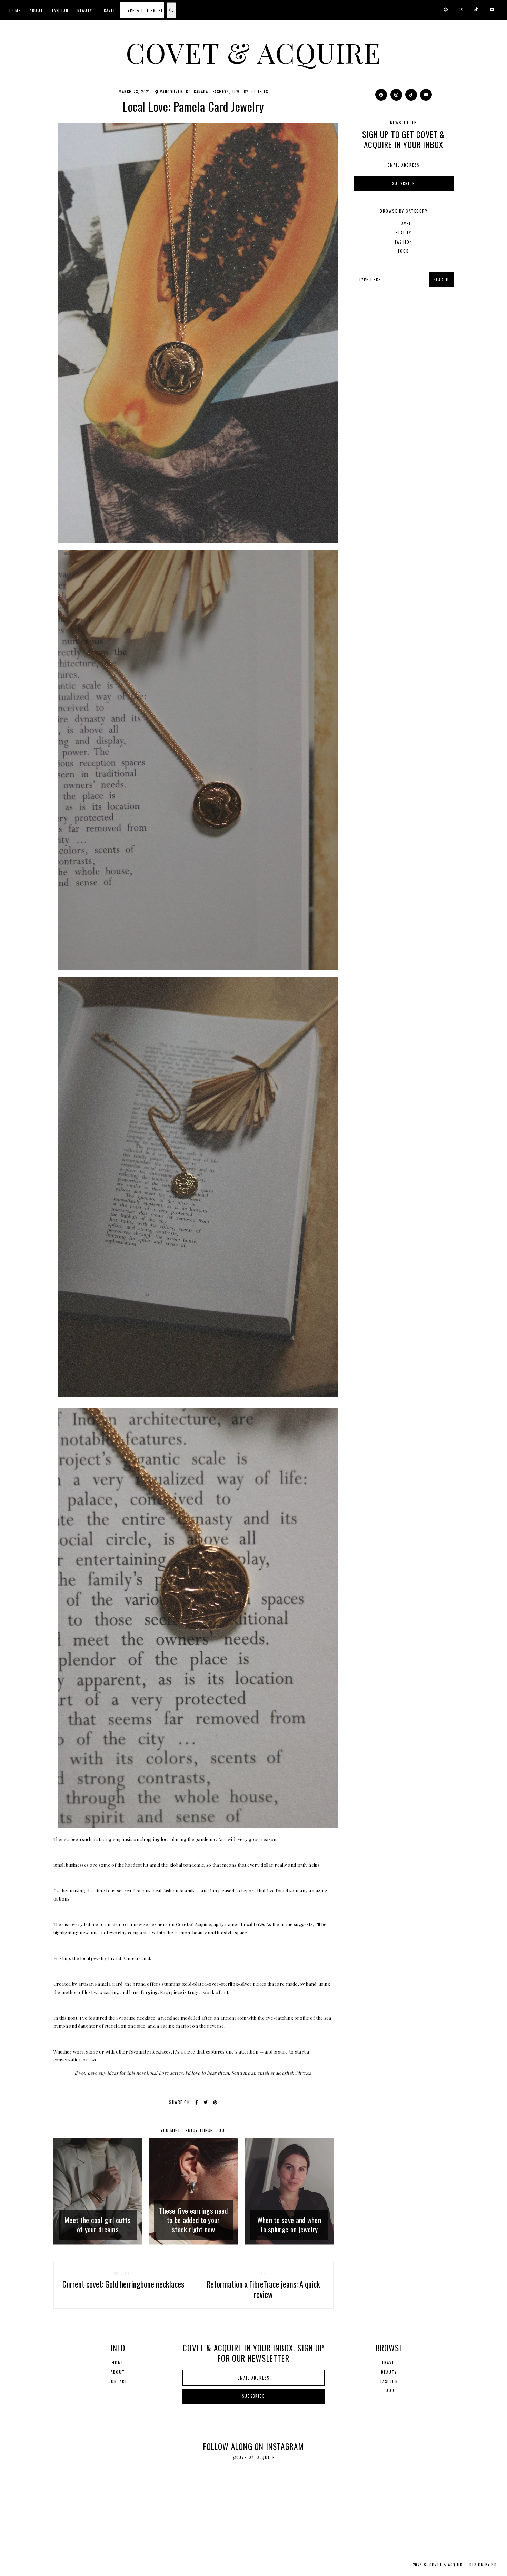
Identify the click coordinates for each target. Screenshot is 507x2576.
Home (15, 10)
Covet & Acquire (254, 52)
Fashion (60, 10)
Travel (108, 10)
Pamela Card (136, 1958)
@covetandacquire (254, 2457)
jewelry (240, 92)
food (404, 251)
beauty (404, 233)
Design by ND (483, 2565)
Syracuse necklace (135, 2018)
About (36, 10)
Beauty (85, 10)
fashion (221, 92)
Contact (118, 2381)
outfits (260, 92)
